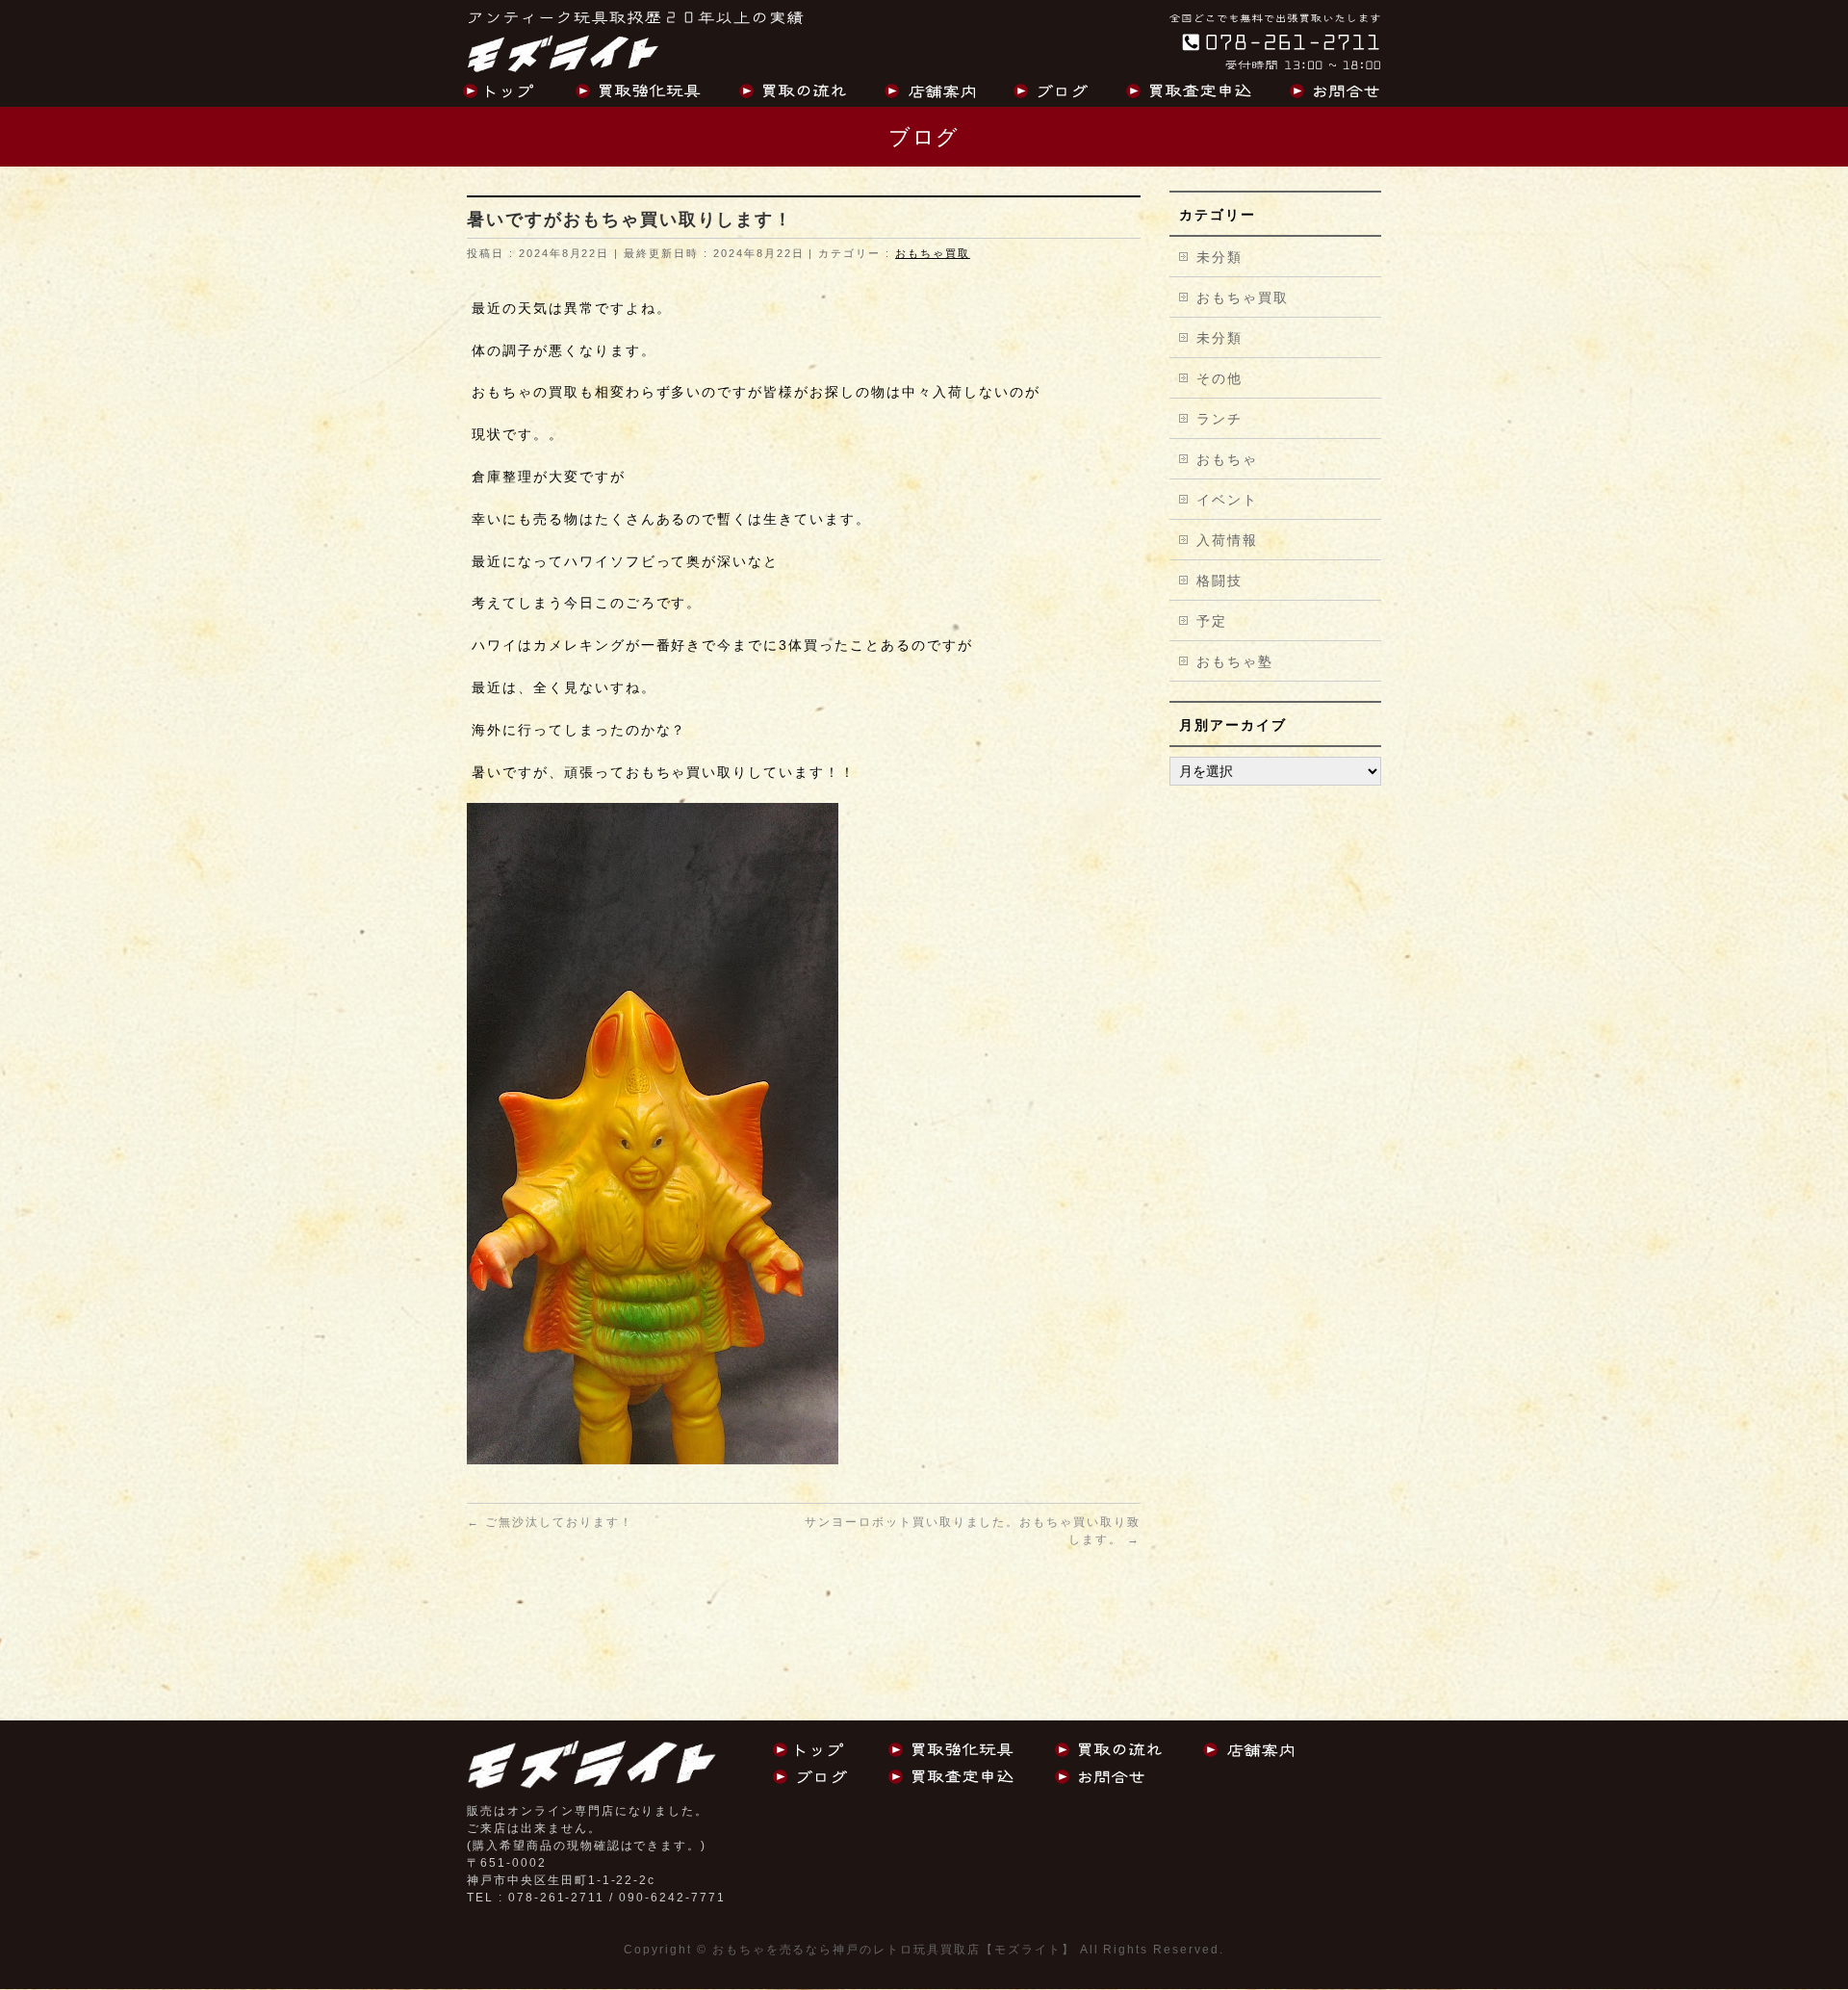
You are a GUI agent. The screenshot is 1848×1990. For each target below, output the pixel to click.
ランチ (1219, 419)
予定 (1212, 621)
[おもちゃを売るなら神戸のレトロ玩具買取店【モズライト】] (563, 52)
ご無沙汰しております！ (550, 1522)
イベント (1227, 500)
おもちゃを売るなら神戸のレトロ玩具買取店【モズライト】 (894, 1950)
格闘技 (1219, 581)
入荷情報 (1227, 540)
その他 (1219, 378)
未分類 (1219, 257)
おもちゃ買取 (933, 253)
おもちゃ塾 (1235, 661)
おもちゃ (1227, 459)
